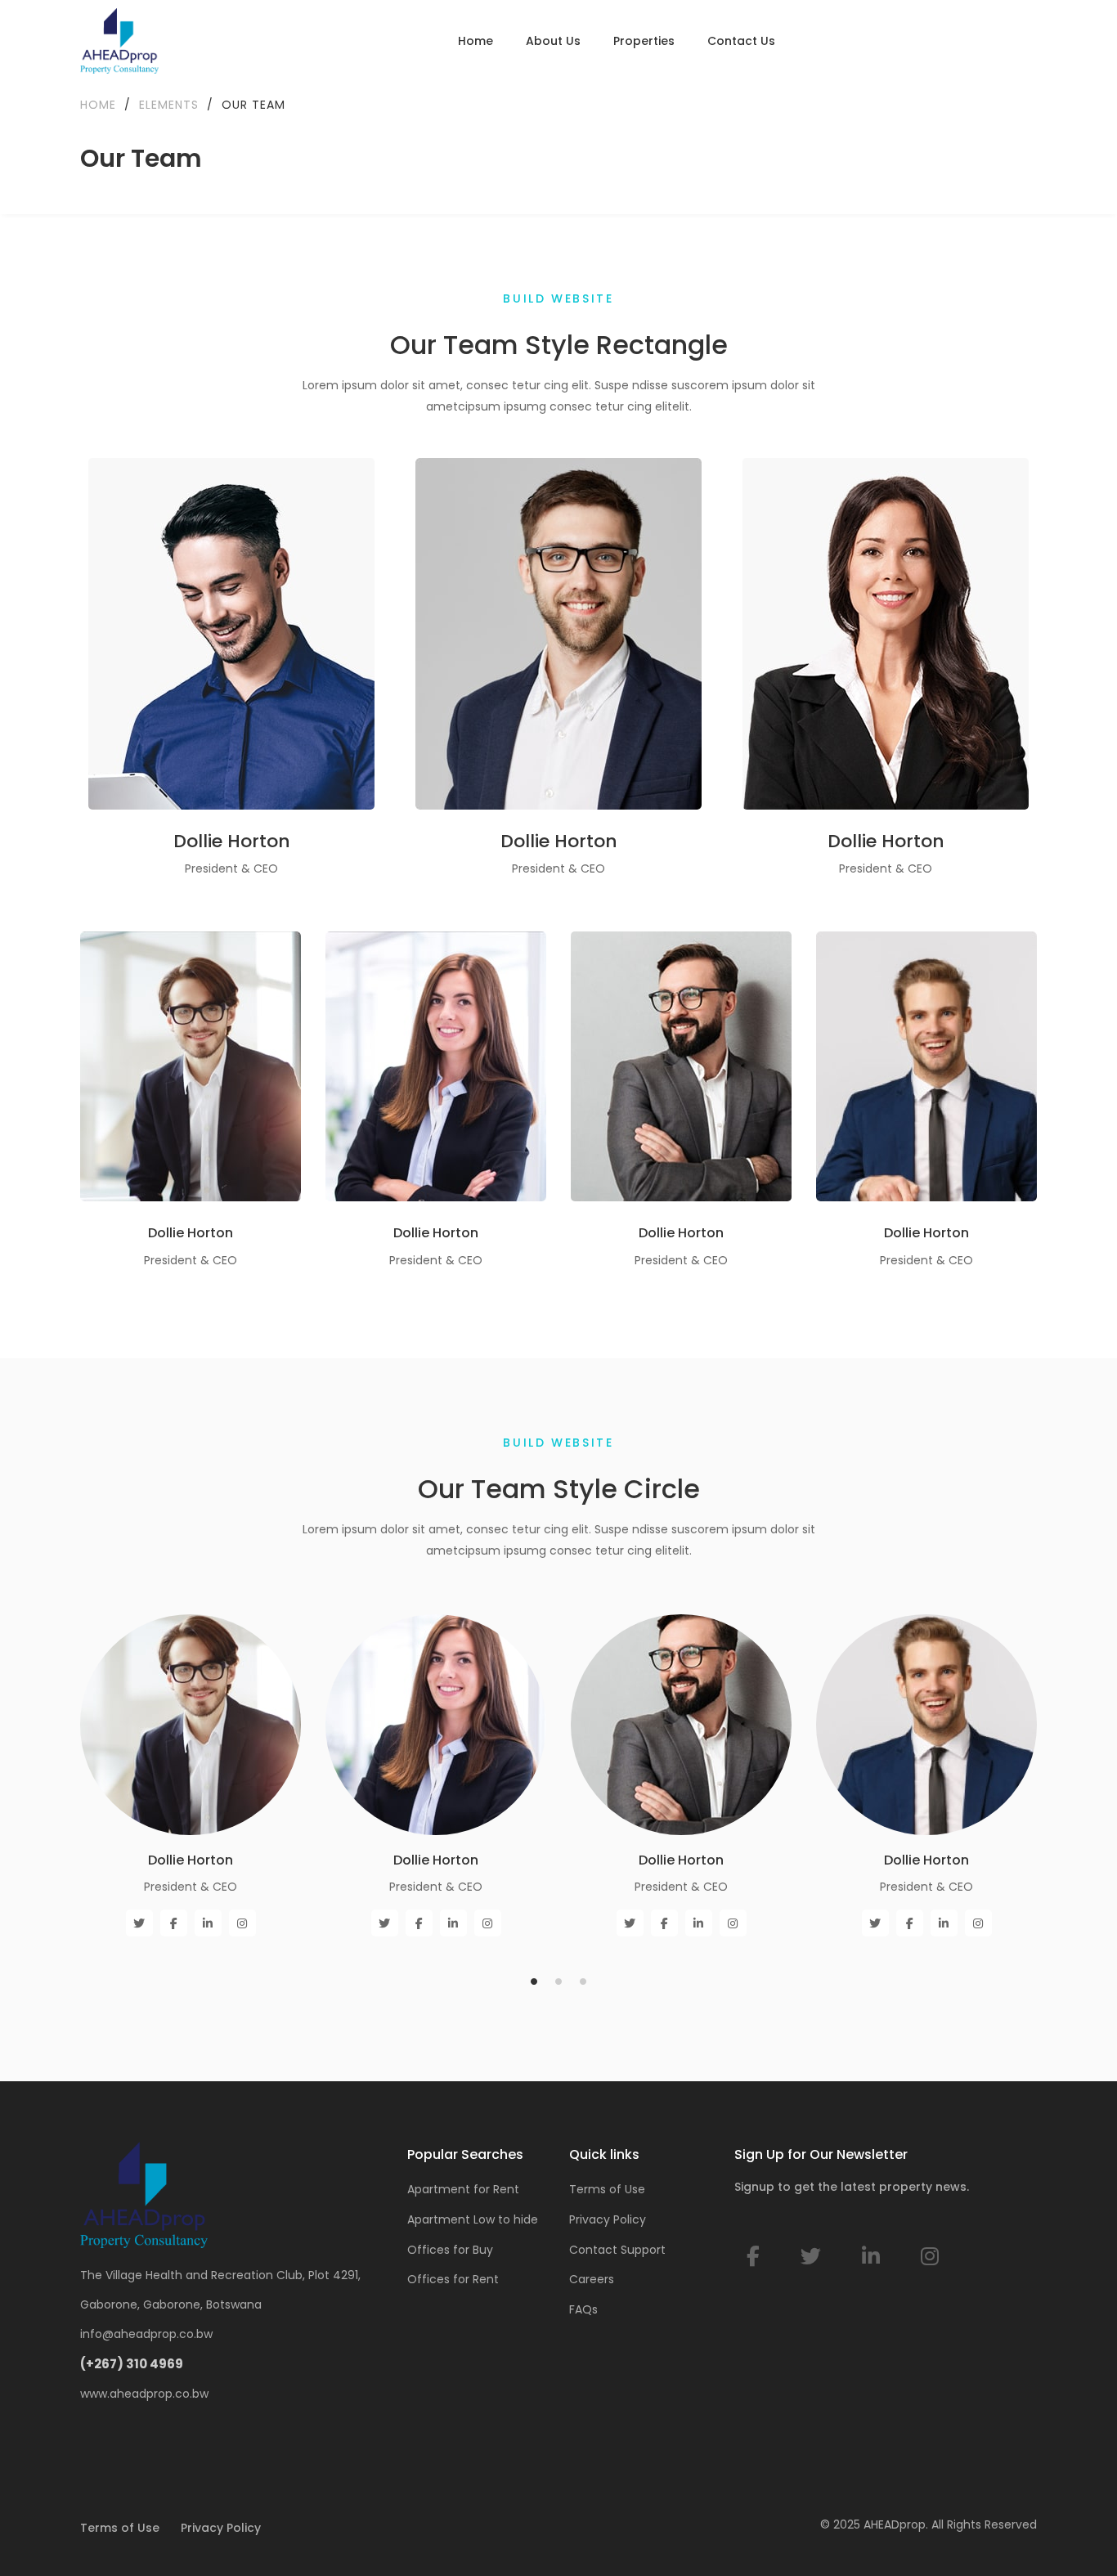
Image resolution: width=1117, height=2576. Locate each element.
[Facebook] (753, 2257)
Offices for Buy (450, 2250)
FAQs (583, 2309)
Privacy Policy (608, 2219)
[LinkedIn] (871, 2257)
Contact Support (617, 2250)
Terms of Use (607, 2189)
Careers (592, 2279)
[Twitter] (811, 2257)
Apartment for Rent (463, 2189)
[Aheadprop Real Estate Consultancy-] (119, 41)
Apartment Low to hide (473, 2219)
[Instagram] (930, 2257)
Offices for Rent (453, 2279)
